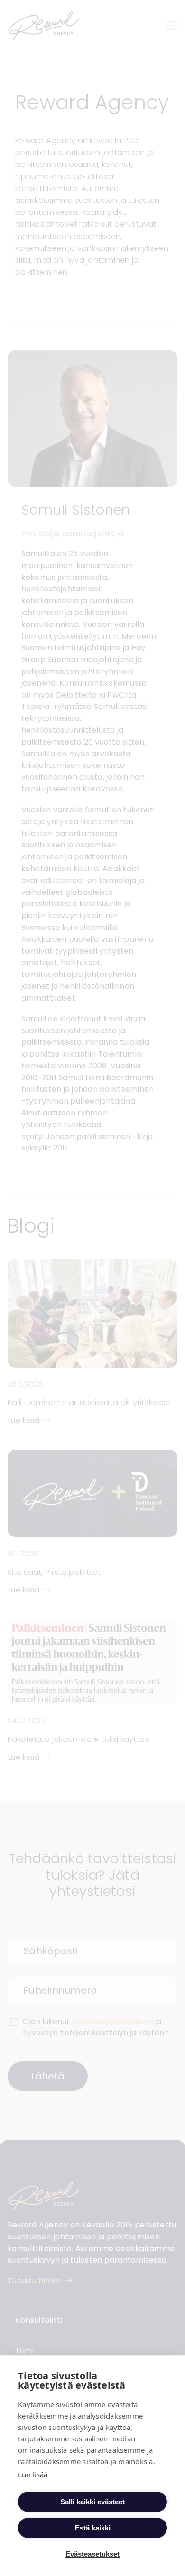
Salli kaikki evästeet (92, 2502)
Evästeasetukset (92, 2554)
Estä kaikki (93, 2528)
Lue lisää (33, 2475)
